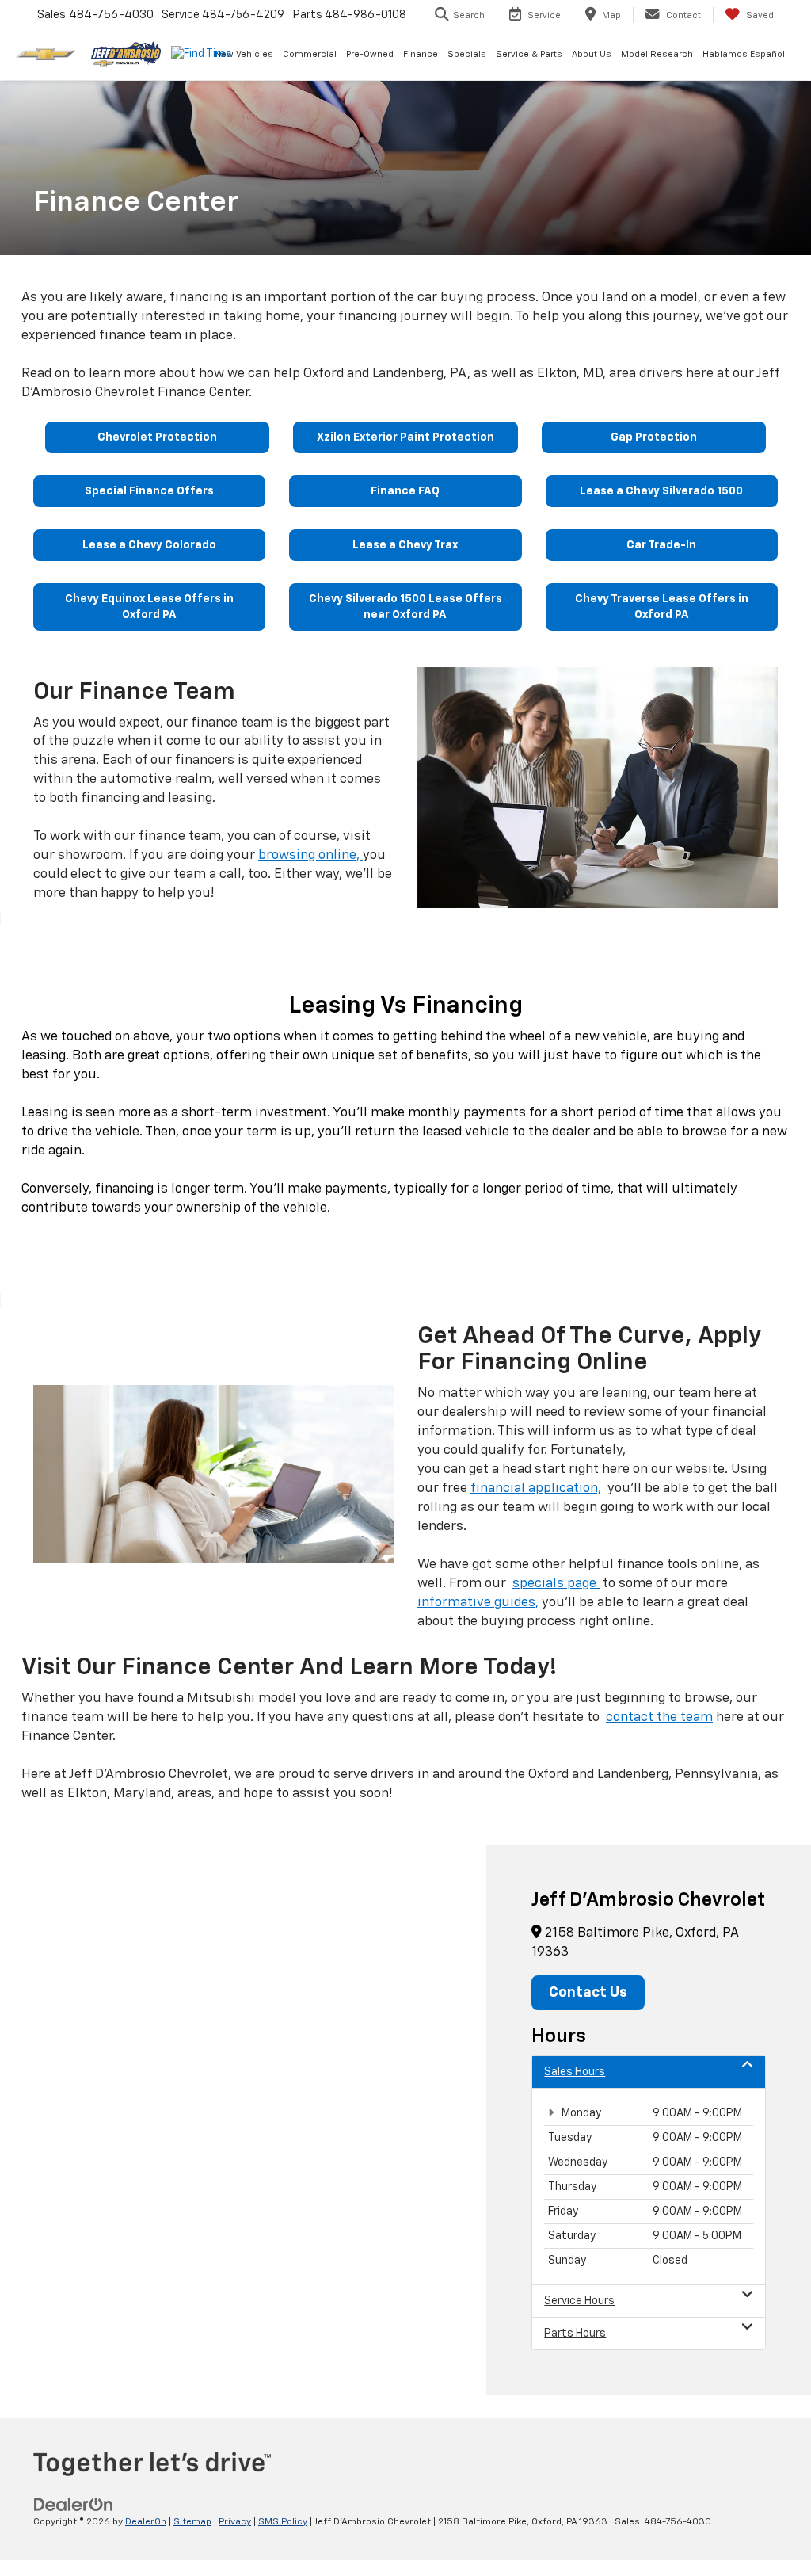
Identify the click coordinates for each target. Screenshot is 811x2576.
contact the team (659, 1717)
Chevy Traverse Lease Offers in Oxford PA (662, 607)
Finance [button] (421, 54)
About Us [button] (592, 54)
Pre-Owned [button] (370, 54)
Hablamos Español (744, 54)
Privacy (235, 2522)
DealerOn (146, 2522)
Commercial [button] (310, 54)
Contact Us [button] (588, 1993)
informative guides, (478, 1603)
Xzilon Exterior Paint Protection (405, 437)
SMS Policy (283, 2522)
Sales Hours (575, 2072)
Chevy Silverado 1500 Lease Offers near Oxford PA (405, 607)
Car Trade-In (661, 545)
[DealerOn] (74, 2504)
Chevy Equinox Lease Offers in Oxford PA (149, 607)
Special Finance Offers (149, 491)
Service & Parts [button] (529, 54)
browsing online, (310, 855)
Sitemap (192, 2522)
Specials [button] (467, 54)
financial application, (536, 1488)
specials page (556, 1584)
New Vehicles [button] (244, 54)
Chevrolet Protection (157, 437)
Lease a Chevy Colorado (149, 545)
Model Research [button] (657, 54)
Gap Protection (654, 437)
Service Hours (579, 2301)
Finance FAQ (405, 491)
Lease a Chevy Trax (405, 545)
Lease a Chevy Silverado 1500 (661, 491)
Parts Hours (575, 2334)
